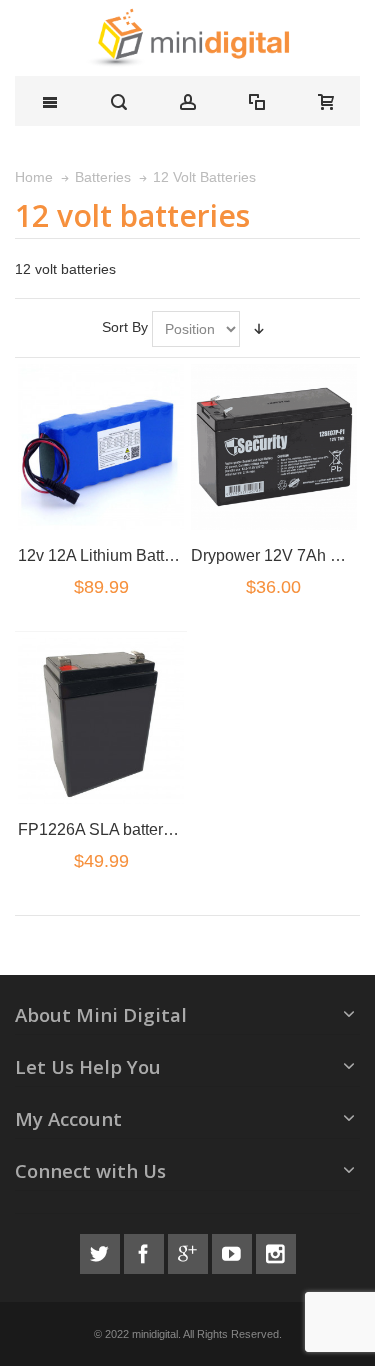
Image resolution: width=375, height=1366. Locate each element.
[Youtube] (234, 1251)
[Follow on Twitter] (102, 1251)
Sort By (125, 327)
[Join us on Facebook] (146, 1251)
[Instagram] (276, 1251)
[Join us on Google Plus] (190, 1251)
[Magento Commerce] (187, 38)
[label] (101, 447)
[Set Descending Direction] (259, 329)
